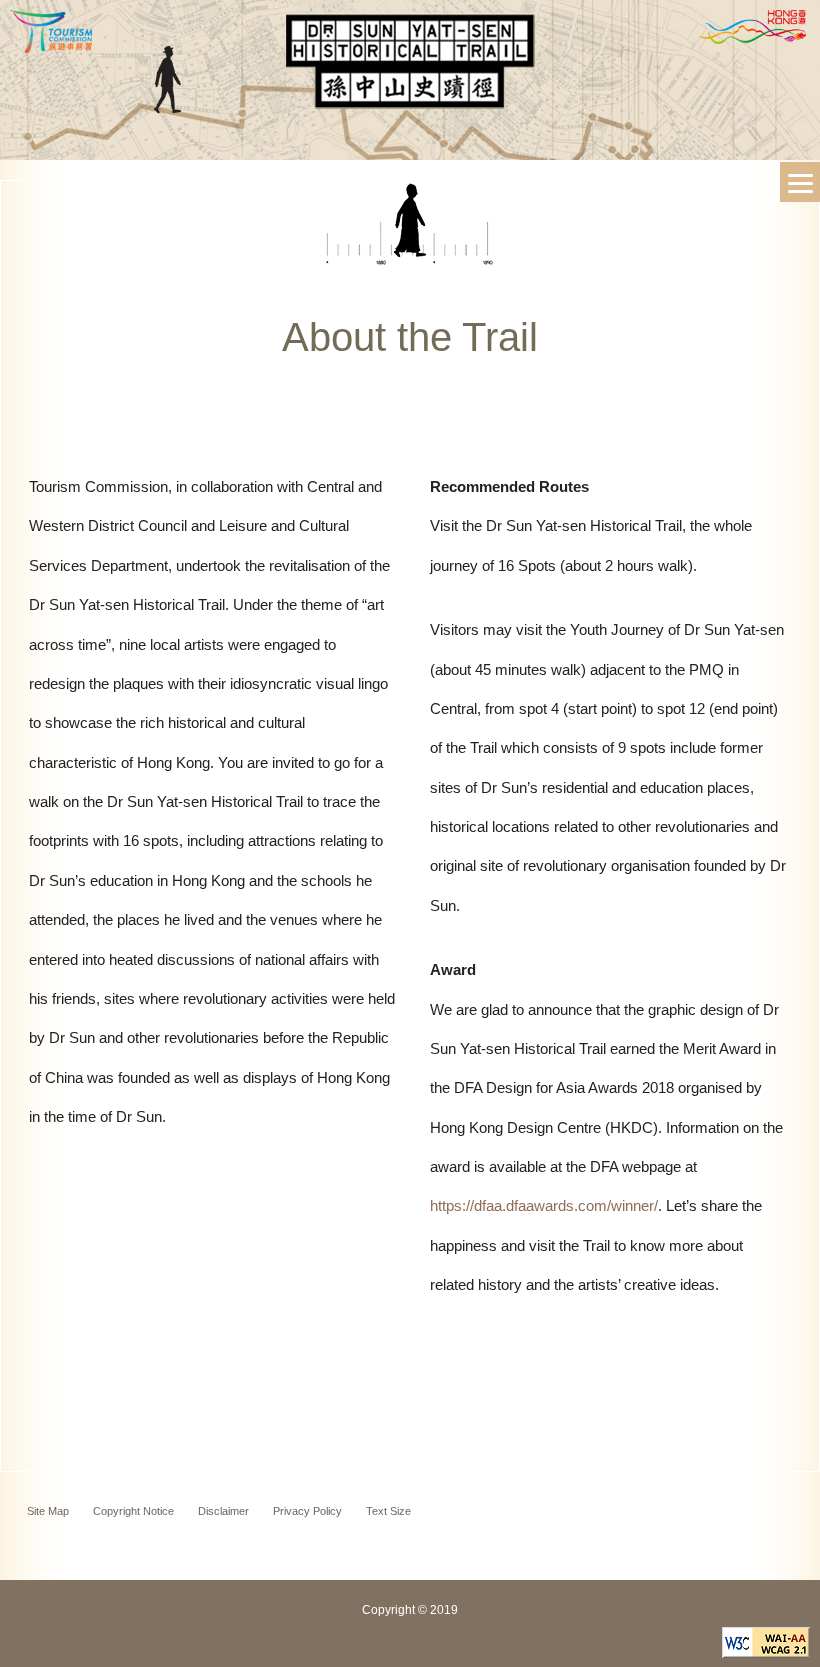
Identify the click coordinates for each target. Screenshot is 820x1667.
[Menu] (800, 182)
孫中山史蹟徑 (410, 70)
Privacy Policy (307, 1511)
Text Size (388, 1511)
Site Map (48, 1511)
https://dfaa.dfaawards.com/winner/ (544, 1205)
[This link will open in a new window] (766, 1652)
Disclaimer (223, 1511)
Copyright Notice (133, 1511)
